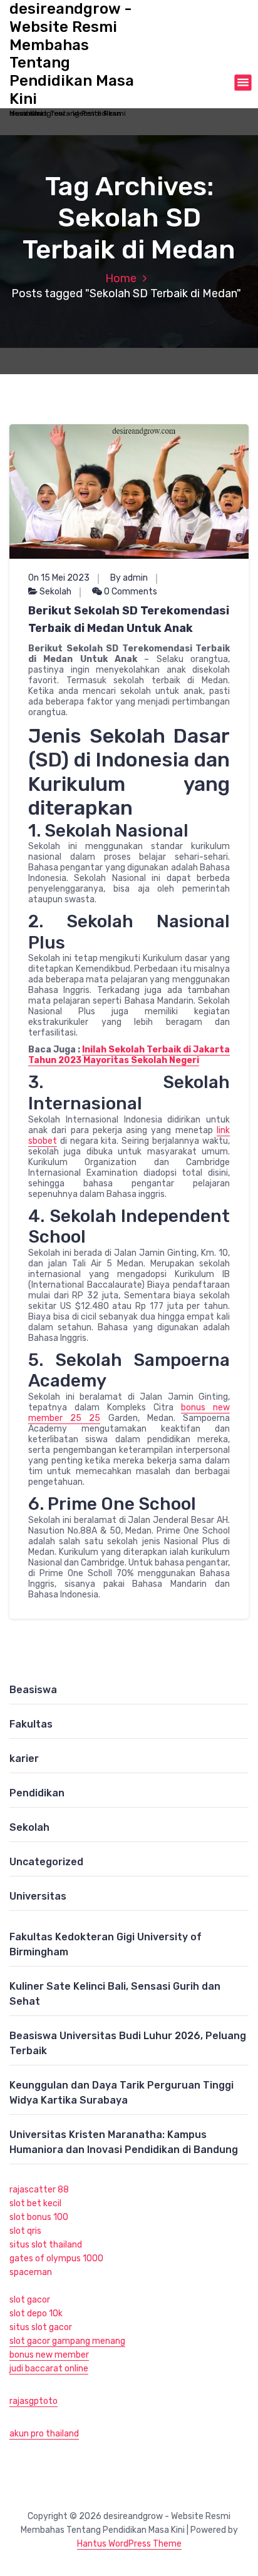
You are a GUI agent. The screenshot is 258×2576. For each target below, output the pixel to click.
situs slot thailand (46, 2245)
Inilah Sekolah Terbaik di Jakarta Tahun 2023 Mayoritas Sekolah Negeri (129, 1055)
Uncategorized (46, 1862)
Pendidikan (37, 1793)
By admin (129, 578)
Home (121, 278)
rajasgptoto (34, 2401)
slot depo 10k (36, 2314)
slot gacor (30, 2300)
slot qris (25, 2231)
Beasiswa (33, 1690)
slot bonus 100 (39, 2217)
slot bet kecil (35, 2203)
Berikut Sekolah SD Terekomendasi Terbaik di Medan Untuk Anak (129, 619)
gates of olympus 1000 (56, 2258)
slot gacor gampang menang (67, 2341)
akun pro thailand (44, 2434)
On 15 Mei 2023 (59, 578)
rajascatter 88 (39, 2190)
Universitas (38, 1896)
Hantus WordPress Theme (129, 2544)
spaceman (31, 2272)
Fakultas (31, 1724)
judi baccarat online (49, 2369)
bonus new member (49, 2355)
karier (24, 1759)
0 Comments (130, 592)
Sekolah (55, 592)
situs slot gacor (41, 2327)
